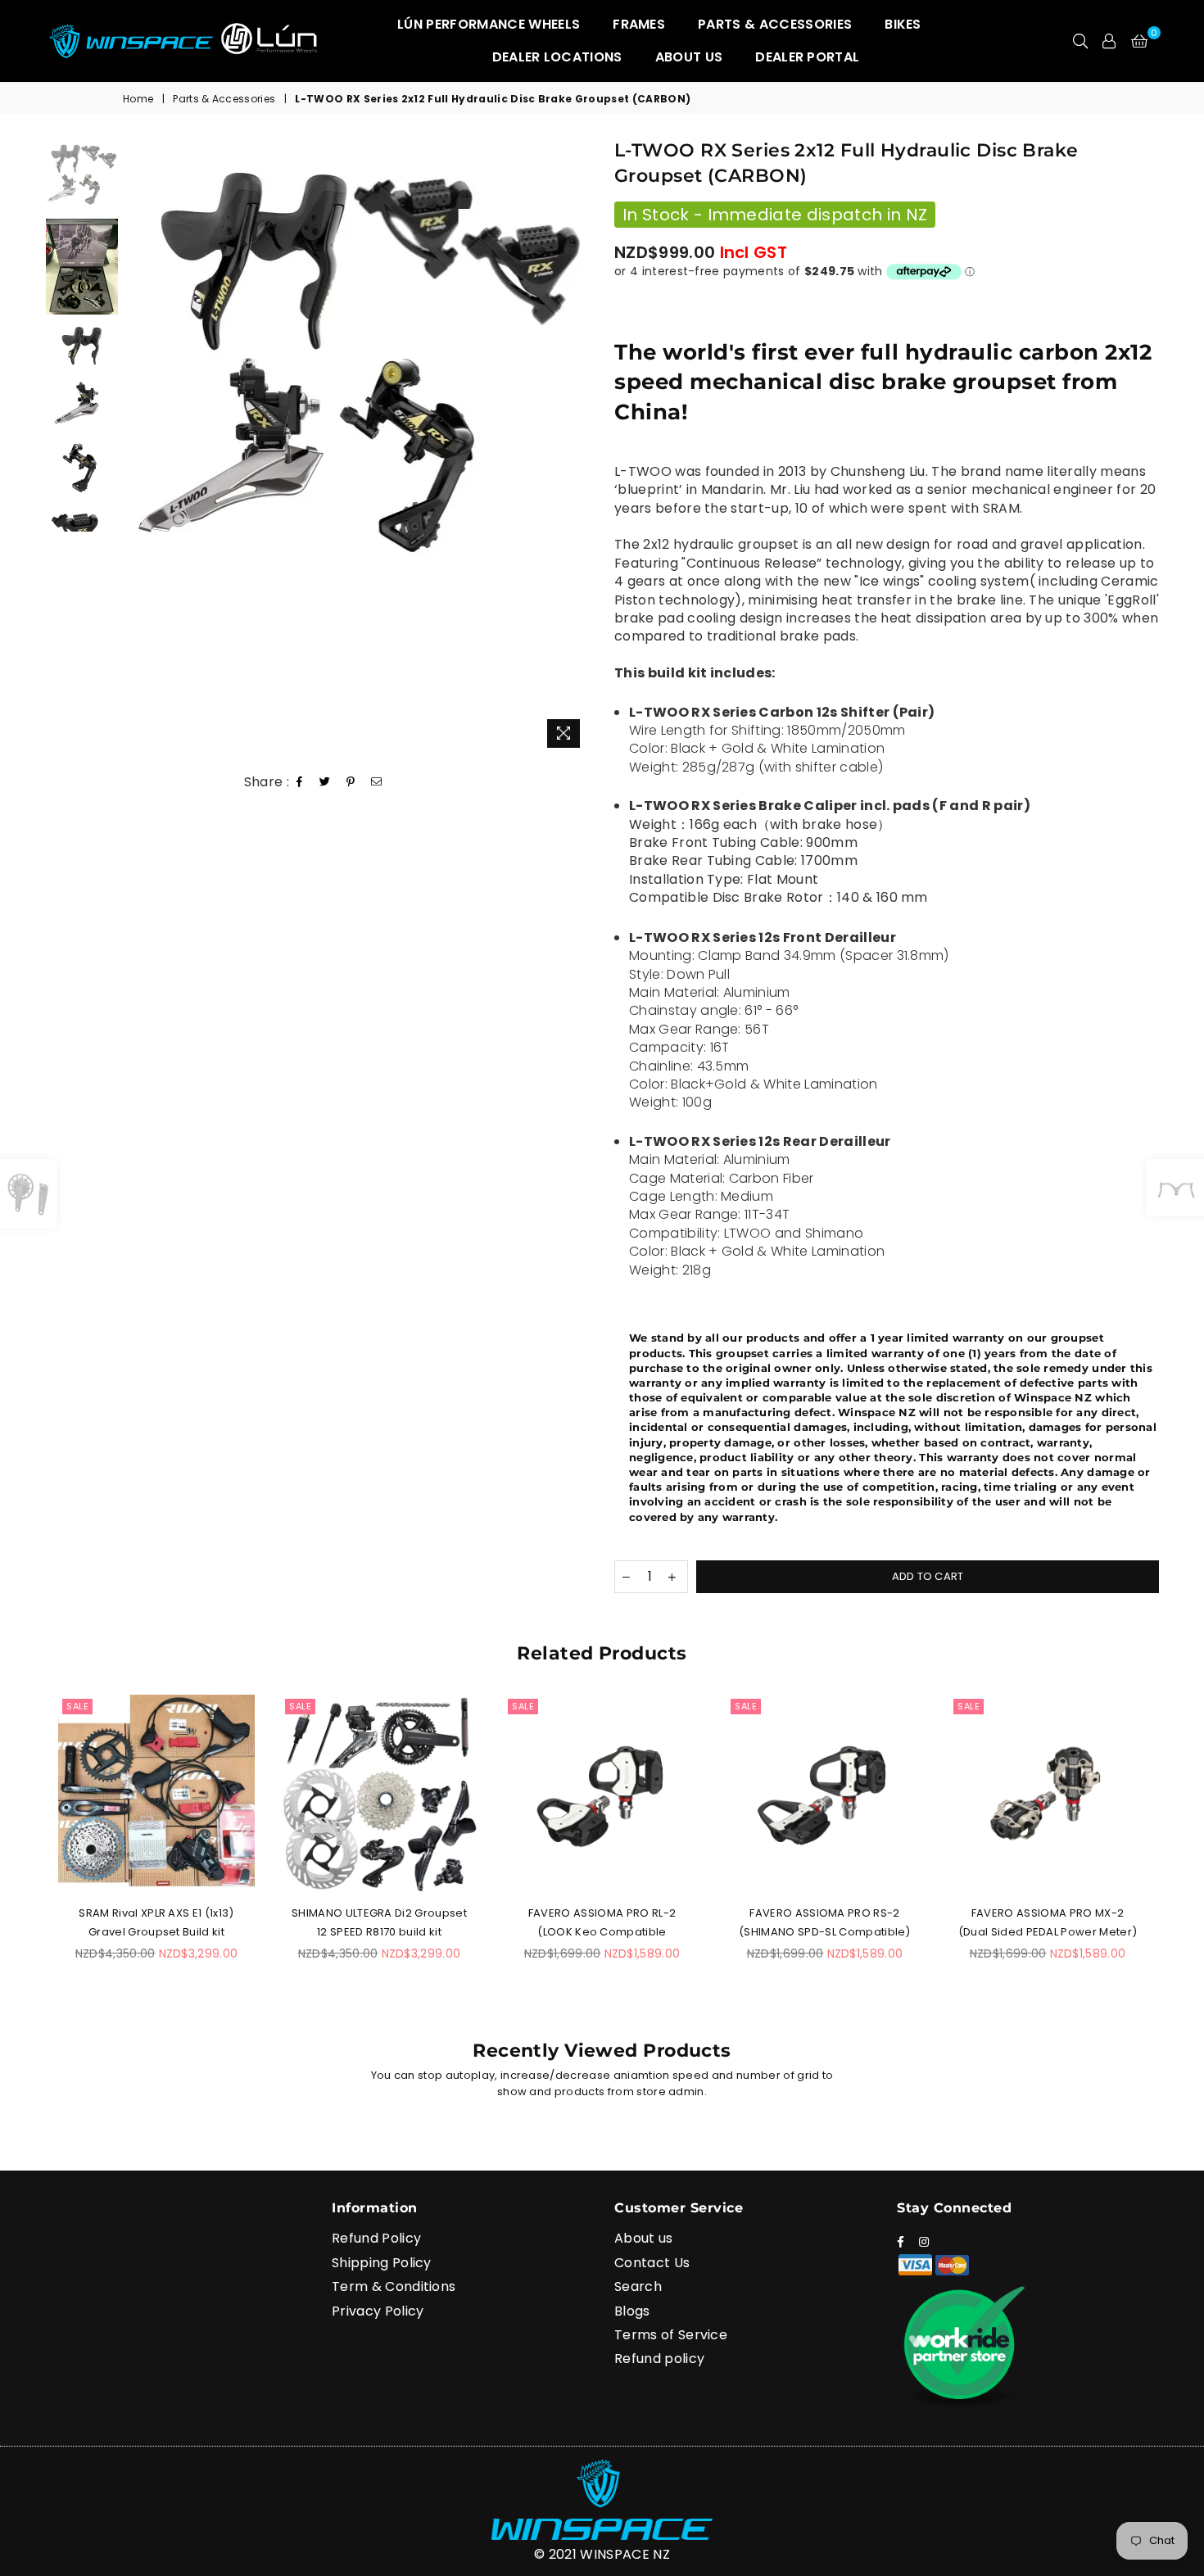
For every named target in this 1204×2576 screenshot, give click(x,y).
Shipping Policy (382, 2263)
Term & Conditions (394, 2286)
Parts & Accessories (775, 24)
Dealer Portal (807, 57)
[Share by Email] (377, 783)
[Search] (1080, 41)
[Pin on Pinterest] (351, 783)
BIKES (903, 24)
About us (644, 2238)
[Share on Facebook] (300, 783)
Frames (639, 24)
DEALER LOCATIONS (557, 57)
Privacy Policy (378, 2311)
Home (138, 99)
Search (638, 2286)
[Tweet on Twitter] (325, 783)
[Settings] (1109, 41)
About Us (689, 57)
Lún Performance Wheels (489, 24)
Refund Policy (376, 2238)
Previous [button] (141, 448)
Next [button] (575, 448)
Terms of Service (671, 2335)
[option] (358, 359)
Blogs (632, 2311)
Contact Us (652, 2263)
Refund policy (659, 2359)
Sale (77, 1706)
